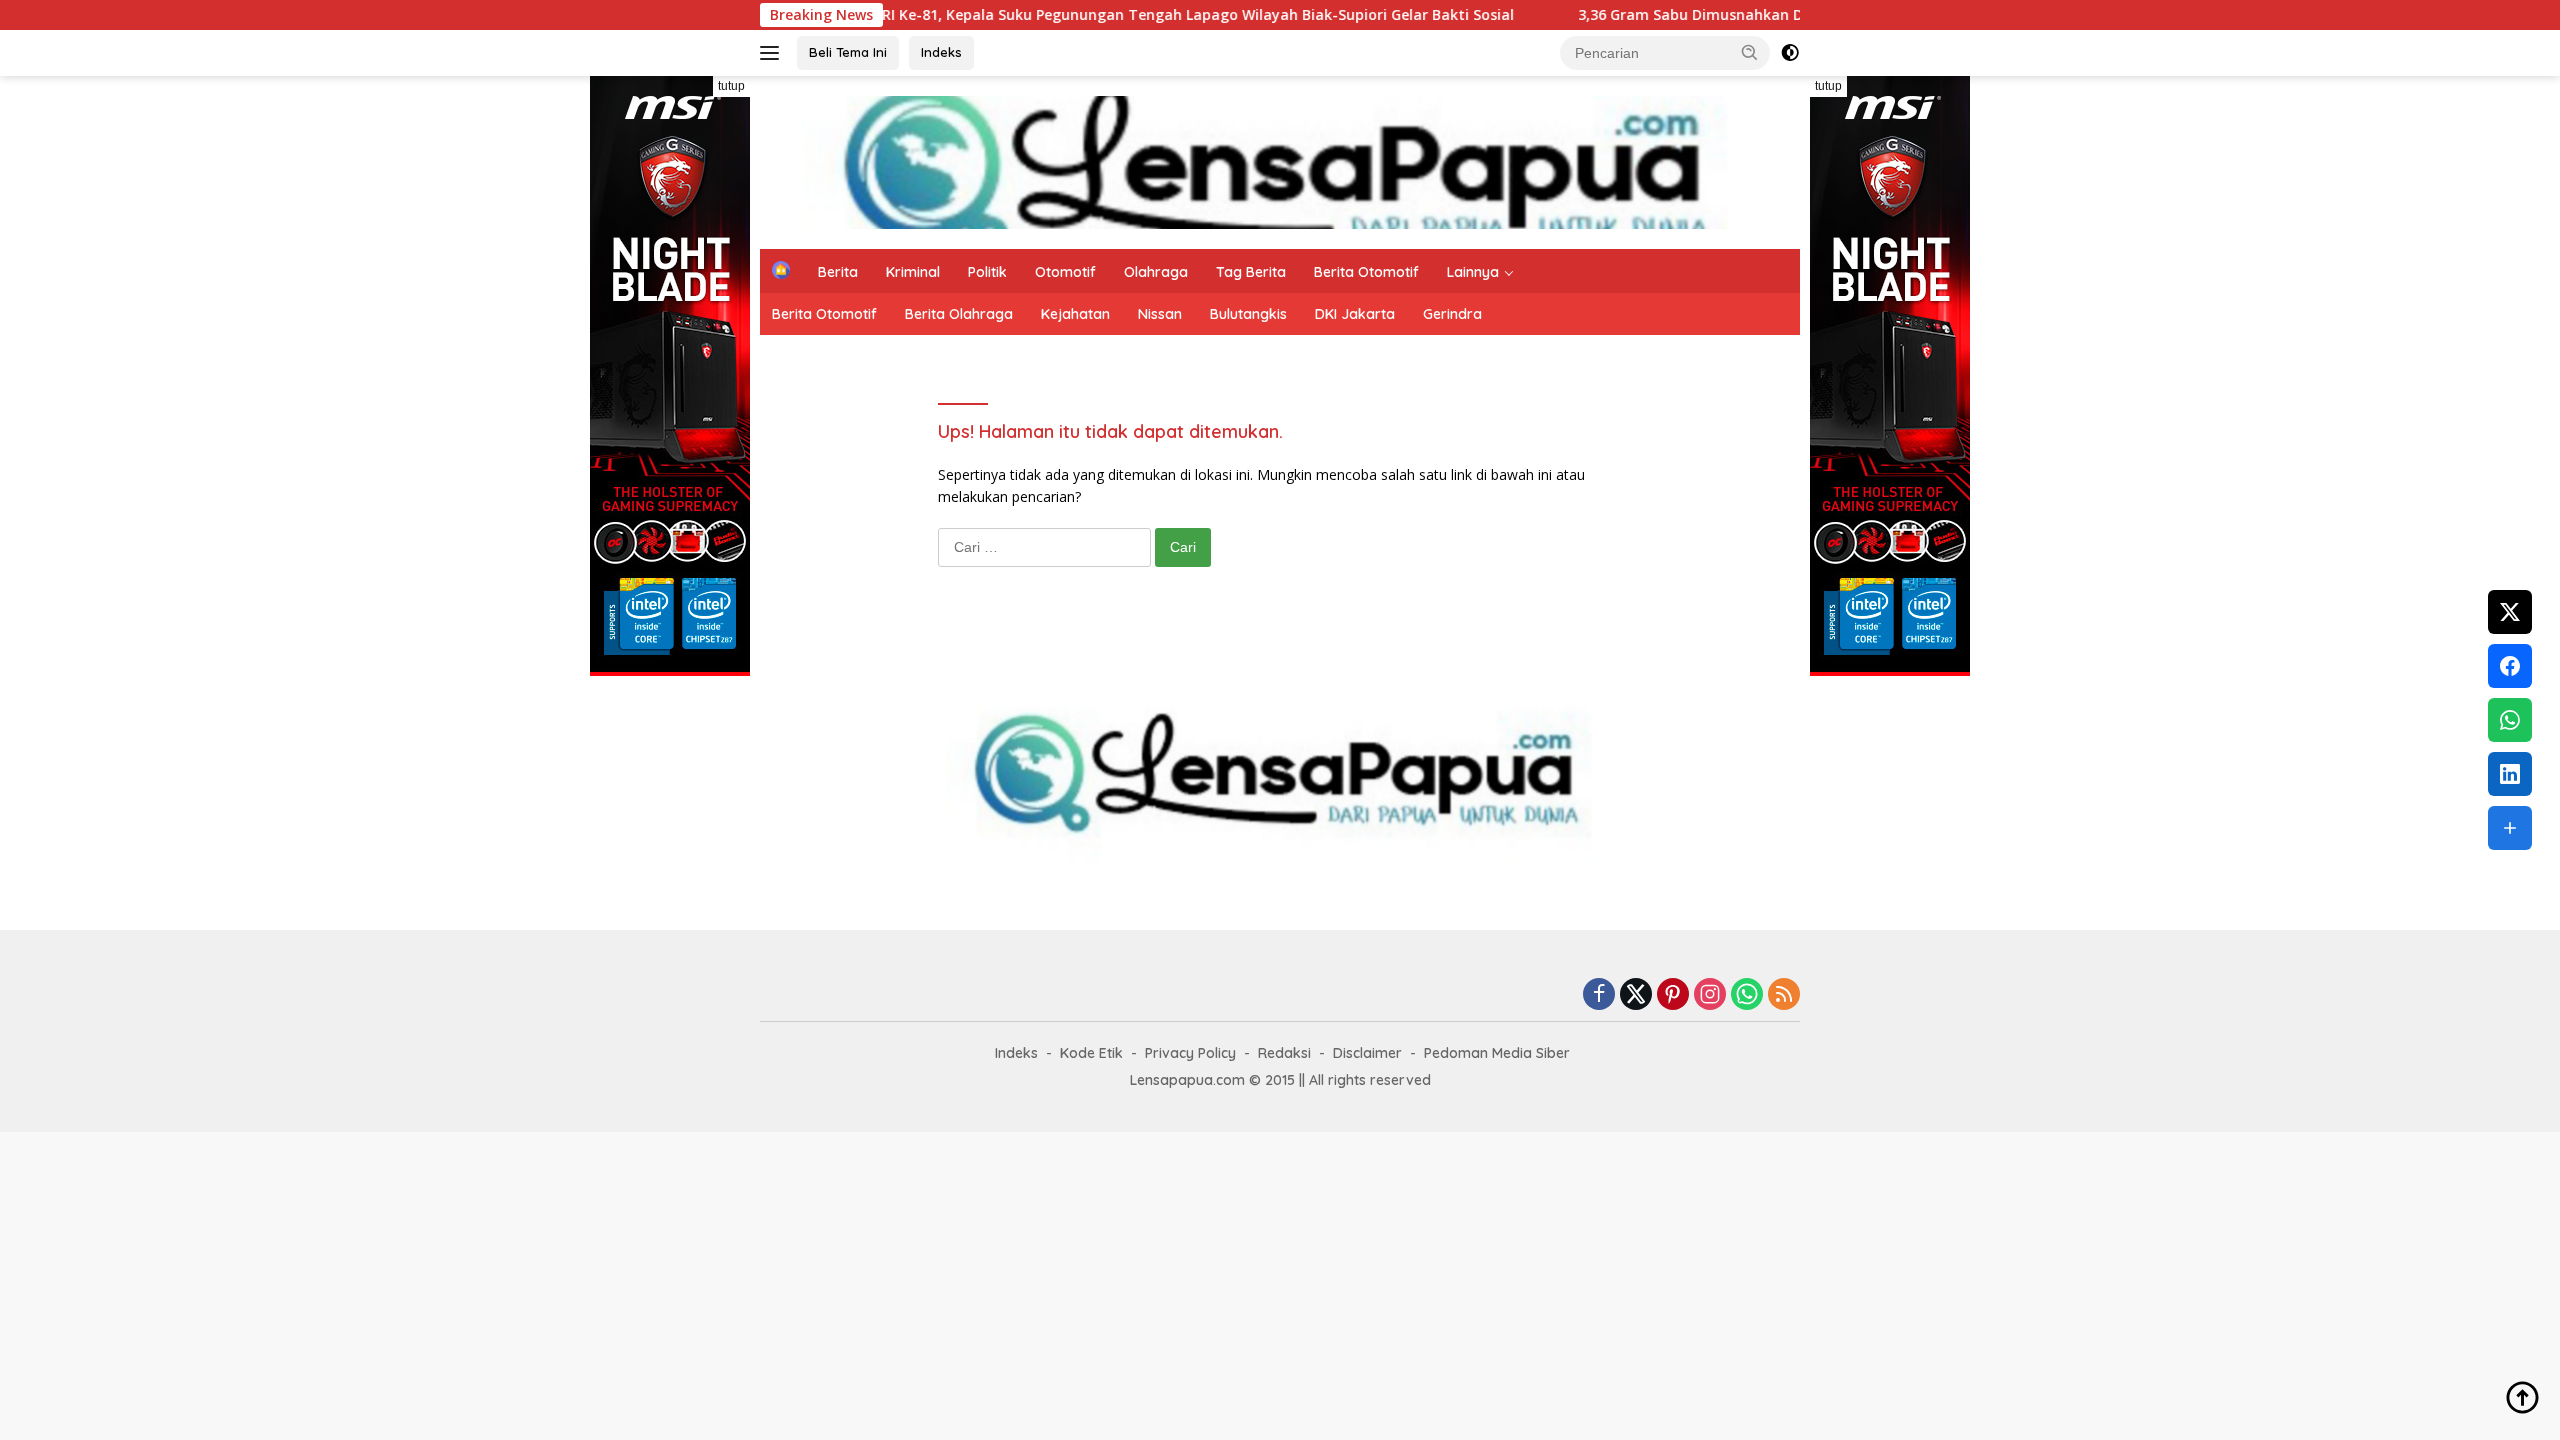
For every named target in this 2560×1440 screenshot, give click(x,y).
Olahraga (1156, 272)
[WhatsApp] (1747, 995)
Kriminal (913, 272)
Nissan (1160, 314)
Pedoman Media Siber (1497, 1053)
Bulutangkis (1248, 314)
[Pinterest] (1673, 995)
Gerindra (1452, 314)
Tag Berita (1251, 272)
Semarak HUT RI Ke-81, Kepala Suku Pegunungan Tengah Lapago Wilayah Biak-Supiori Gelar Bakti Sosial (1080, 15)
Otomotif (1065, 272)
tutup (731, 86)
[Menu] (773, 53)
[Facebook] (1599, 995)
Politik (987, 272)
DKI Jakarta (1355, 314)
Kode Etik (1091, 1053)
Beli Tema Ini (848, 52)
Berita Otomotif (1366, 272)
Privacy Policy (1190, 1053)
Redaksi (1284, 1053)
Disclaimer (1367, 1053)
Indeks (941, 52)
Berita (838, 272)
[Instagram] (1710, 995)
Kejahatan (1075, 314)
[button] (1750, 52)
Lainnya (1473, 272)
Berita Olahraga (959, 314)
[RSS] (1784, 995)
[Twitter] (1636, 995)
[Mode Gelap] (1790, 53)
